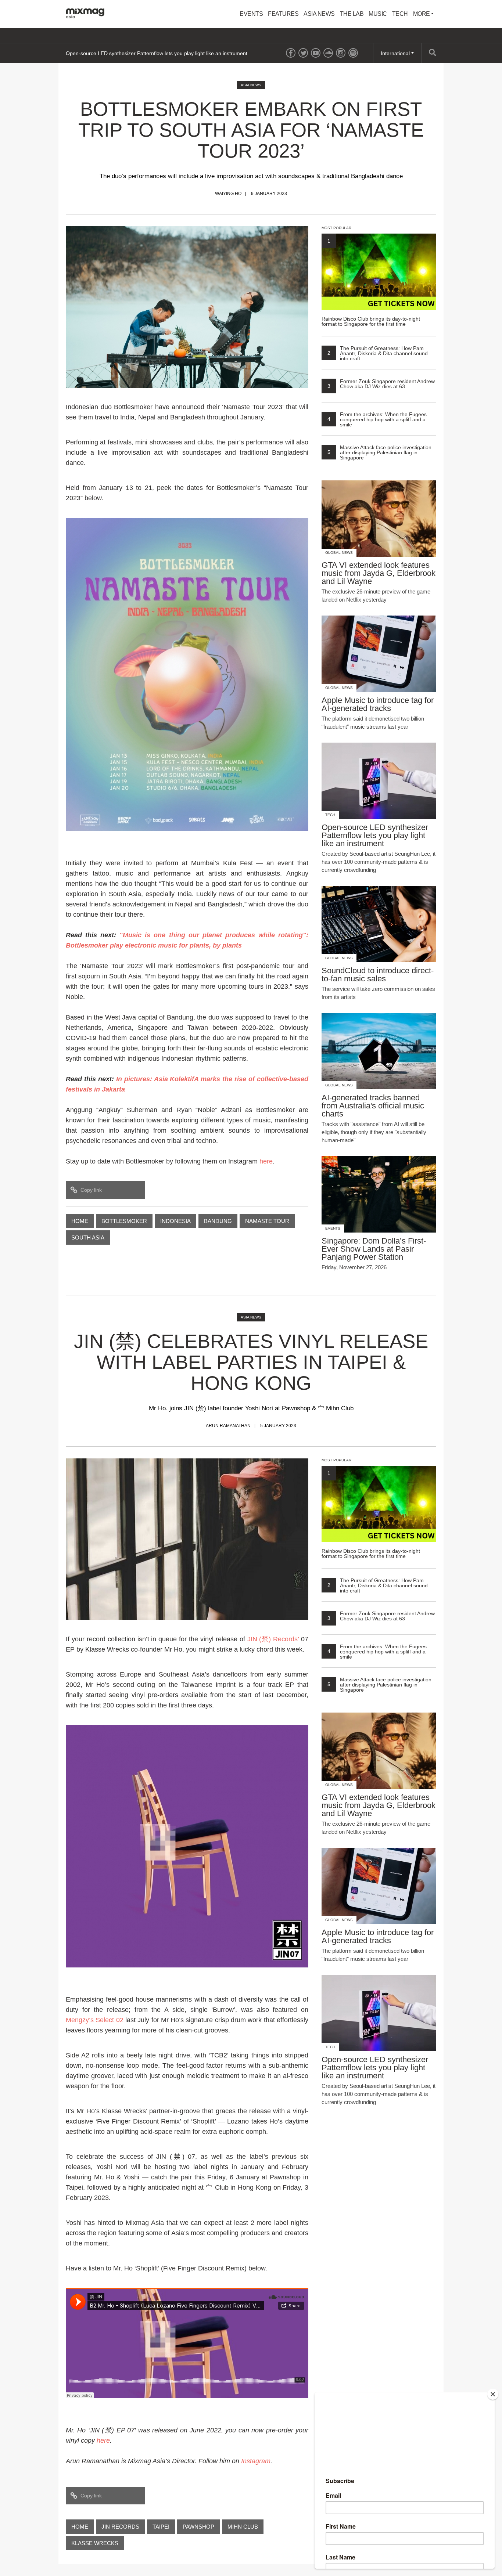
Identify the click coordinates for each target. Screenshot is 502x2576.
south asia (88, 1238)
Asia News (319, 14)
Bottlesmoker (124, 1221)
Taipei (161, 2527)
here (266, 1161)
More (422, 14)
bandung (218, 1221)
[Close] (493, 2394)
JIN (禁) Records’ (273, 1639)
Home (80, 1221)
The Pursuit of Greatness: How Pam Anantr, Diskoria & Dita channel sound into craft (378, 353)
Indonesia (175, 1221)
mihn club (243, 2527)
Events (251, 14)
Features (283, 14)
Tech (400, 14)
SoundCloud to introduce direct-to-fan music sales (124, 53)
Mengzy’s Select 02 (95, 2020)
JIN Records (120, 2527)
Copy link (91, 1190)
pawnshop (198, 2527)
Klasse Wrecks (95, 2543)
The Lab (352, 14)
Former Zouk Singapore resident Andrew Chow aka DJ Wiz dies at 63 (381, 384)
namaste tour (267, 1221)
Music (378, 14)
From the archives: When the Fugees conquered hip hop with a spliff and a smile (377, 419)
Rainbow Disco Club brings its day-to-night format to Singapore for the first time (371, 282)
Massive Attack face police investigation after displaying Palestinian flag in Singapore (379, 452)
